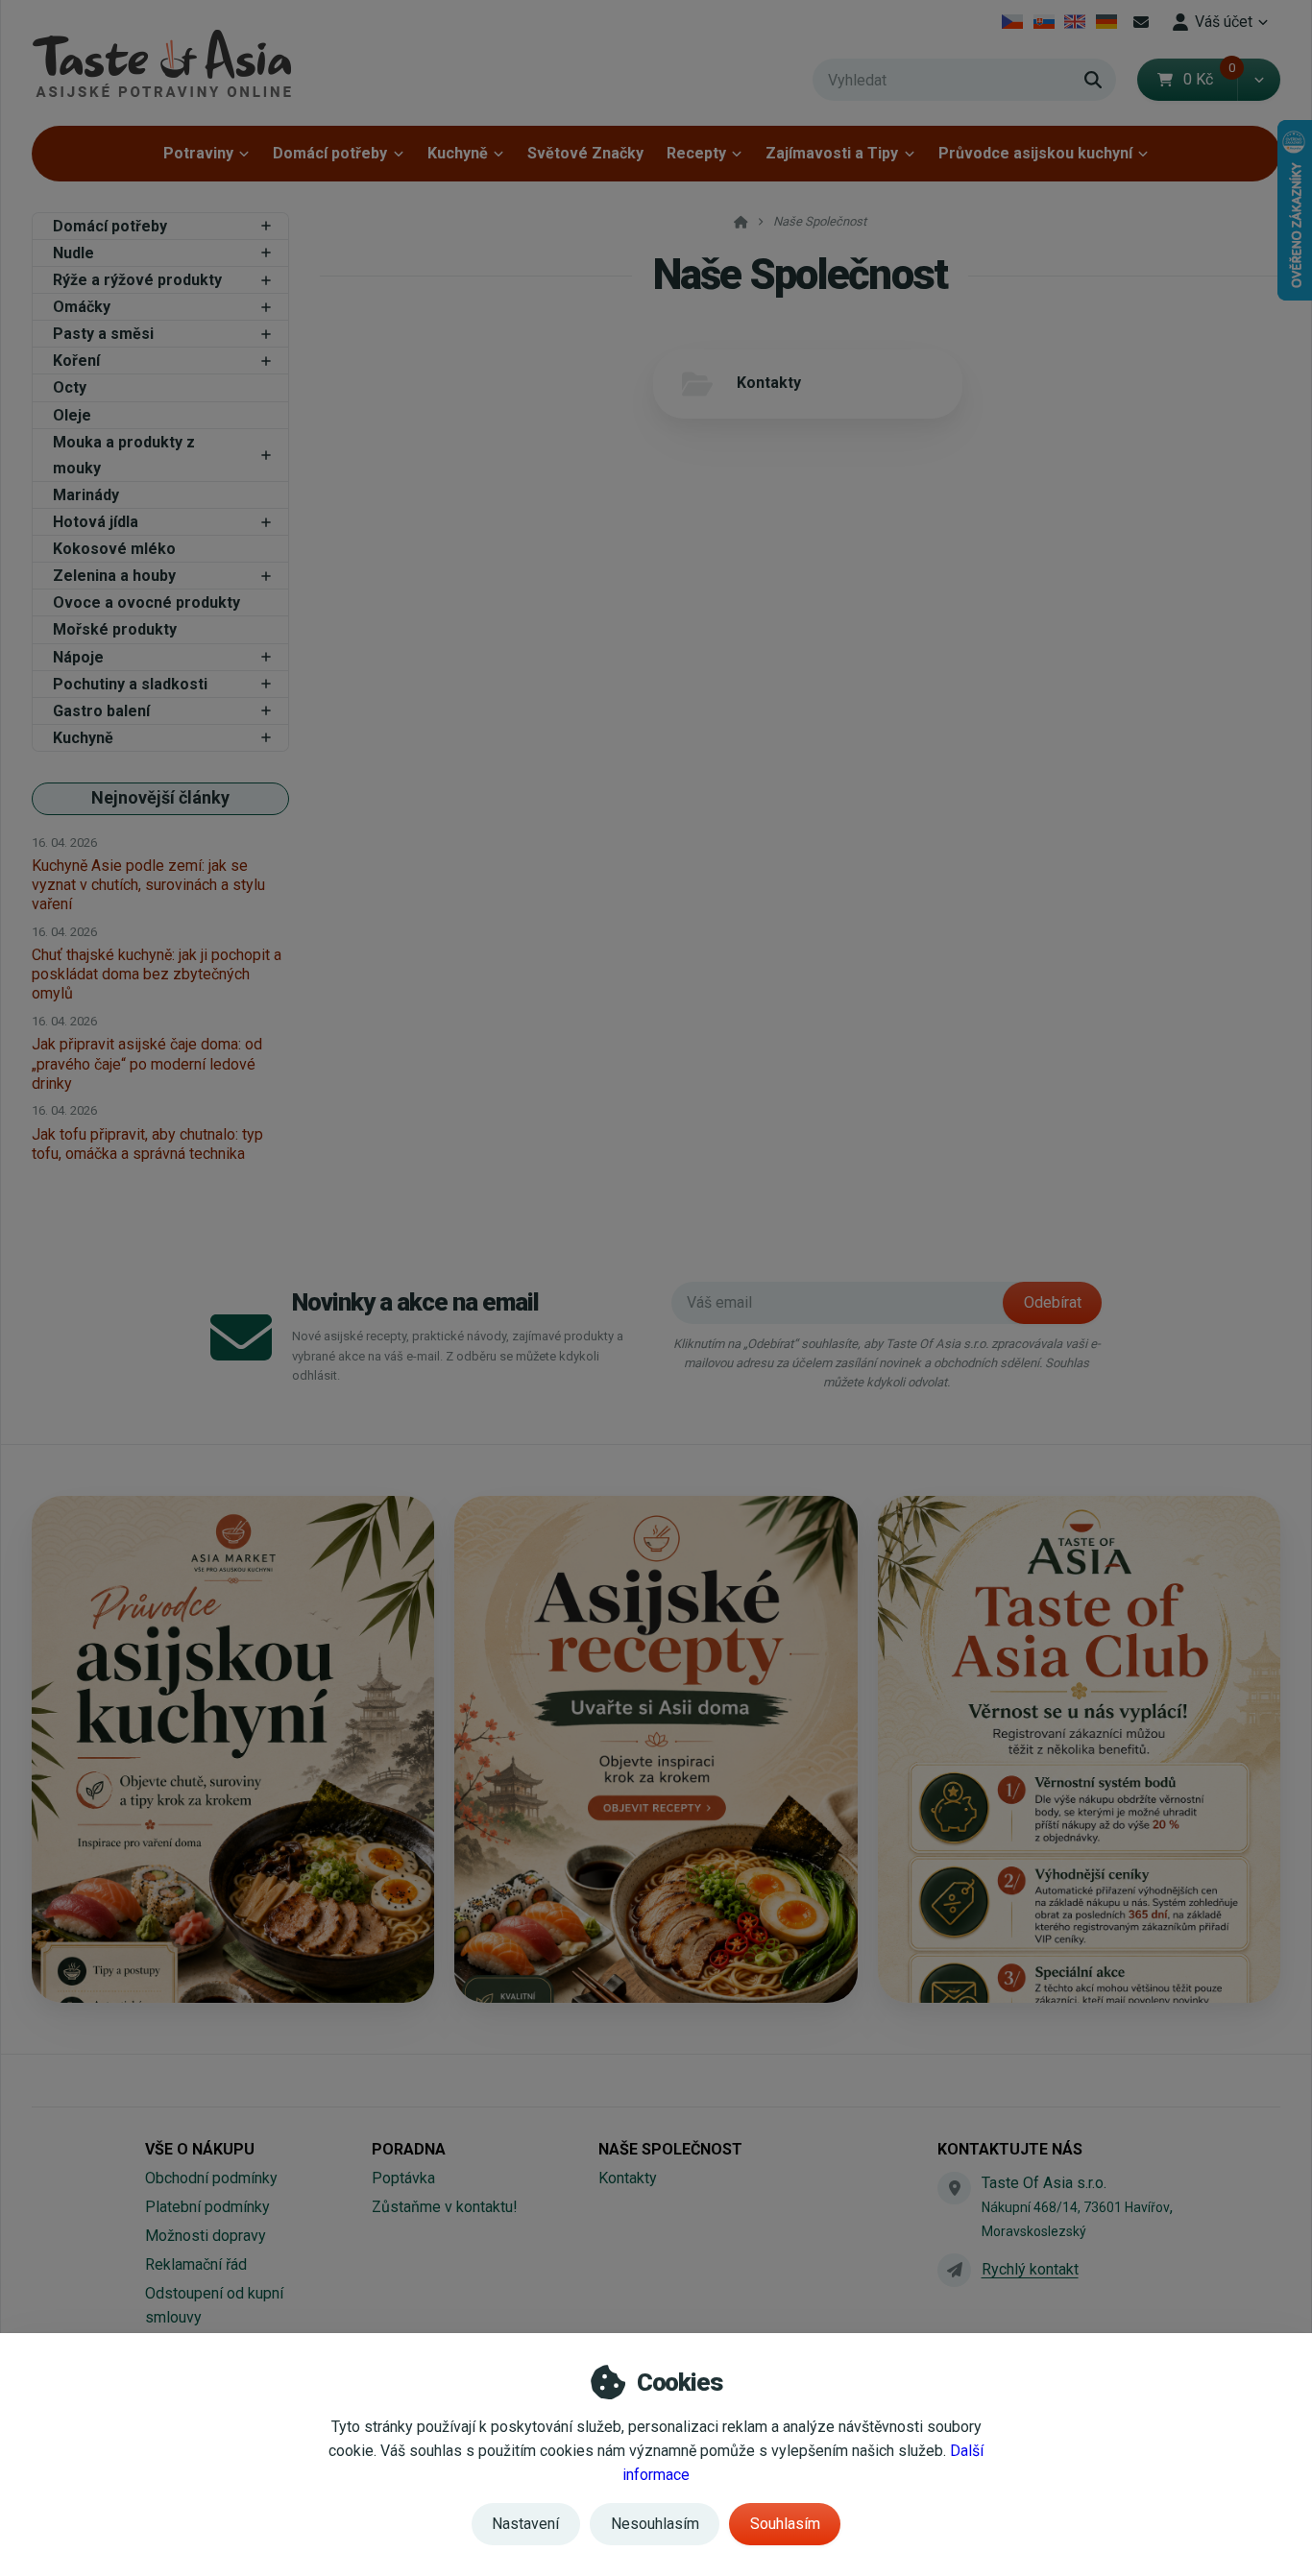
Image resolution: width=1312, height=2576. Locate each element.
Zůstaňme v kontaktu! (445, 2207)
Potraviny (198, 153)
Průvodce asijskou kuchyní (1035, 153)
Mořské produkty (115, 629)
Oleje (72, 415)
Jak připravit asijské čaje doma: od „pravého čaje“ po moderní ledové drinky (147, 1063)
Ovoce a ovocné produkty (146, 602)
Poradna (409, 2149)
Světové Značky (585, 153)
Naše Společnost (670, 2149)
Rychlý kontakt (1030, 2269)
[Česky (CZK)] (1013, 22)
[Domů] (161, 63)
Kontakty (769, 383)
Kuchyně (458, 153)
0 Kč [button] (1210, 79)
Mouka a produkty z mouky (124, 455)
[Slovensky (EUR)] (1044, 22)
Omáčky (82, 307)
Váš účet (1224, 22)
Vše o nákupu (200, 2149)
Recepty (696, 153)
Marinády (86, 495)
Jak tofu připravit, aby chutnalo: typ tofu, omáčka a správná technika (147, 1144)
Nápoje (78, 657)
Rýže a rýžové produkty (137, 280)
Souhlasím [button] (785, 2524)
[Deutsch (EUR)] (1107, 22)
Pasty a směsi (103, 334)
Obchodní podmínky (211, 2178)
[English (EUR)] (1075, 22)
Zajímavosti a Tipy (832, 153)
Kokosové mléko (114, 549)
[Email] (1141, 22)
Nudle (73, 253)
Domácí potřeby (330, 153)
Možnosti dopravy (206, 2236)
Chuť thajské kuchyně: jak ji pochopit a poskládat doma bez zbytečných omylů (157, 974)
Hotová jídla (96, 522)
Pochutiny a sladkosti (130, 684)
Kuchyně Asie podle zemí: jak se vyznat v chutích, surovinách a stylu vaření (148, 885)
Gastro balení (101, 711)
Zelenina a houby (114, 576)
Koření (76, 361)
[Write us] (954, 2270)
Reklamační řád (196, 2264)
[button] (1259, 80)
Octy (70, 387)
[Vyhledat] (1093, 80)
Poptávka (403, 2178)
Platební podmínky (207, 2207)
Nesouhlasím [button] (655, 2524)
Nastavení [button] (525, 2524)
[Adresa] (954, 2188)
